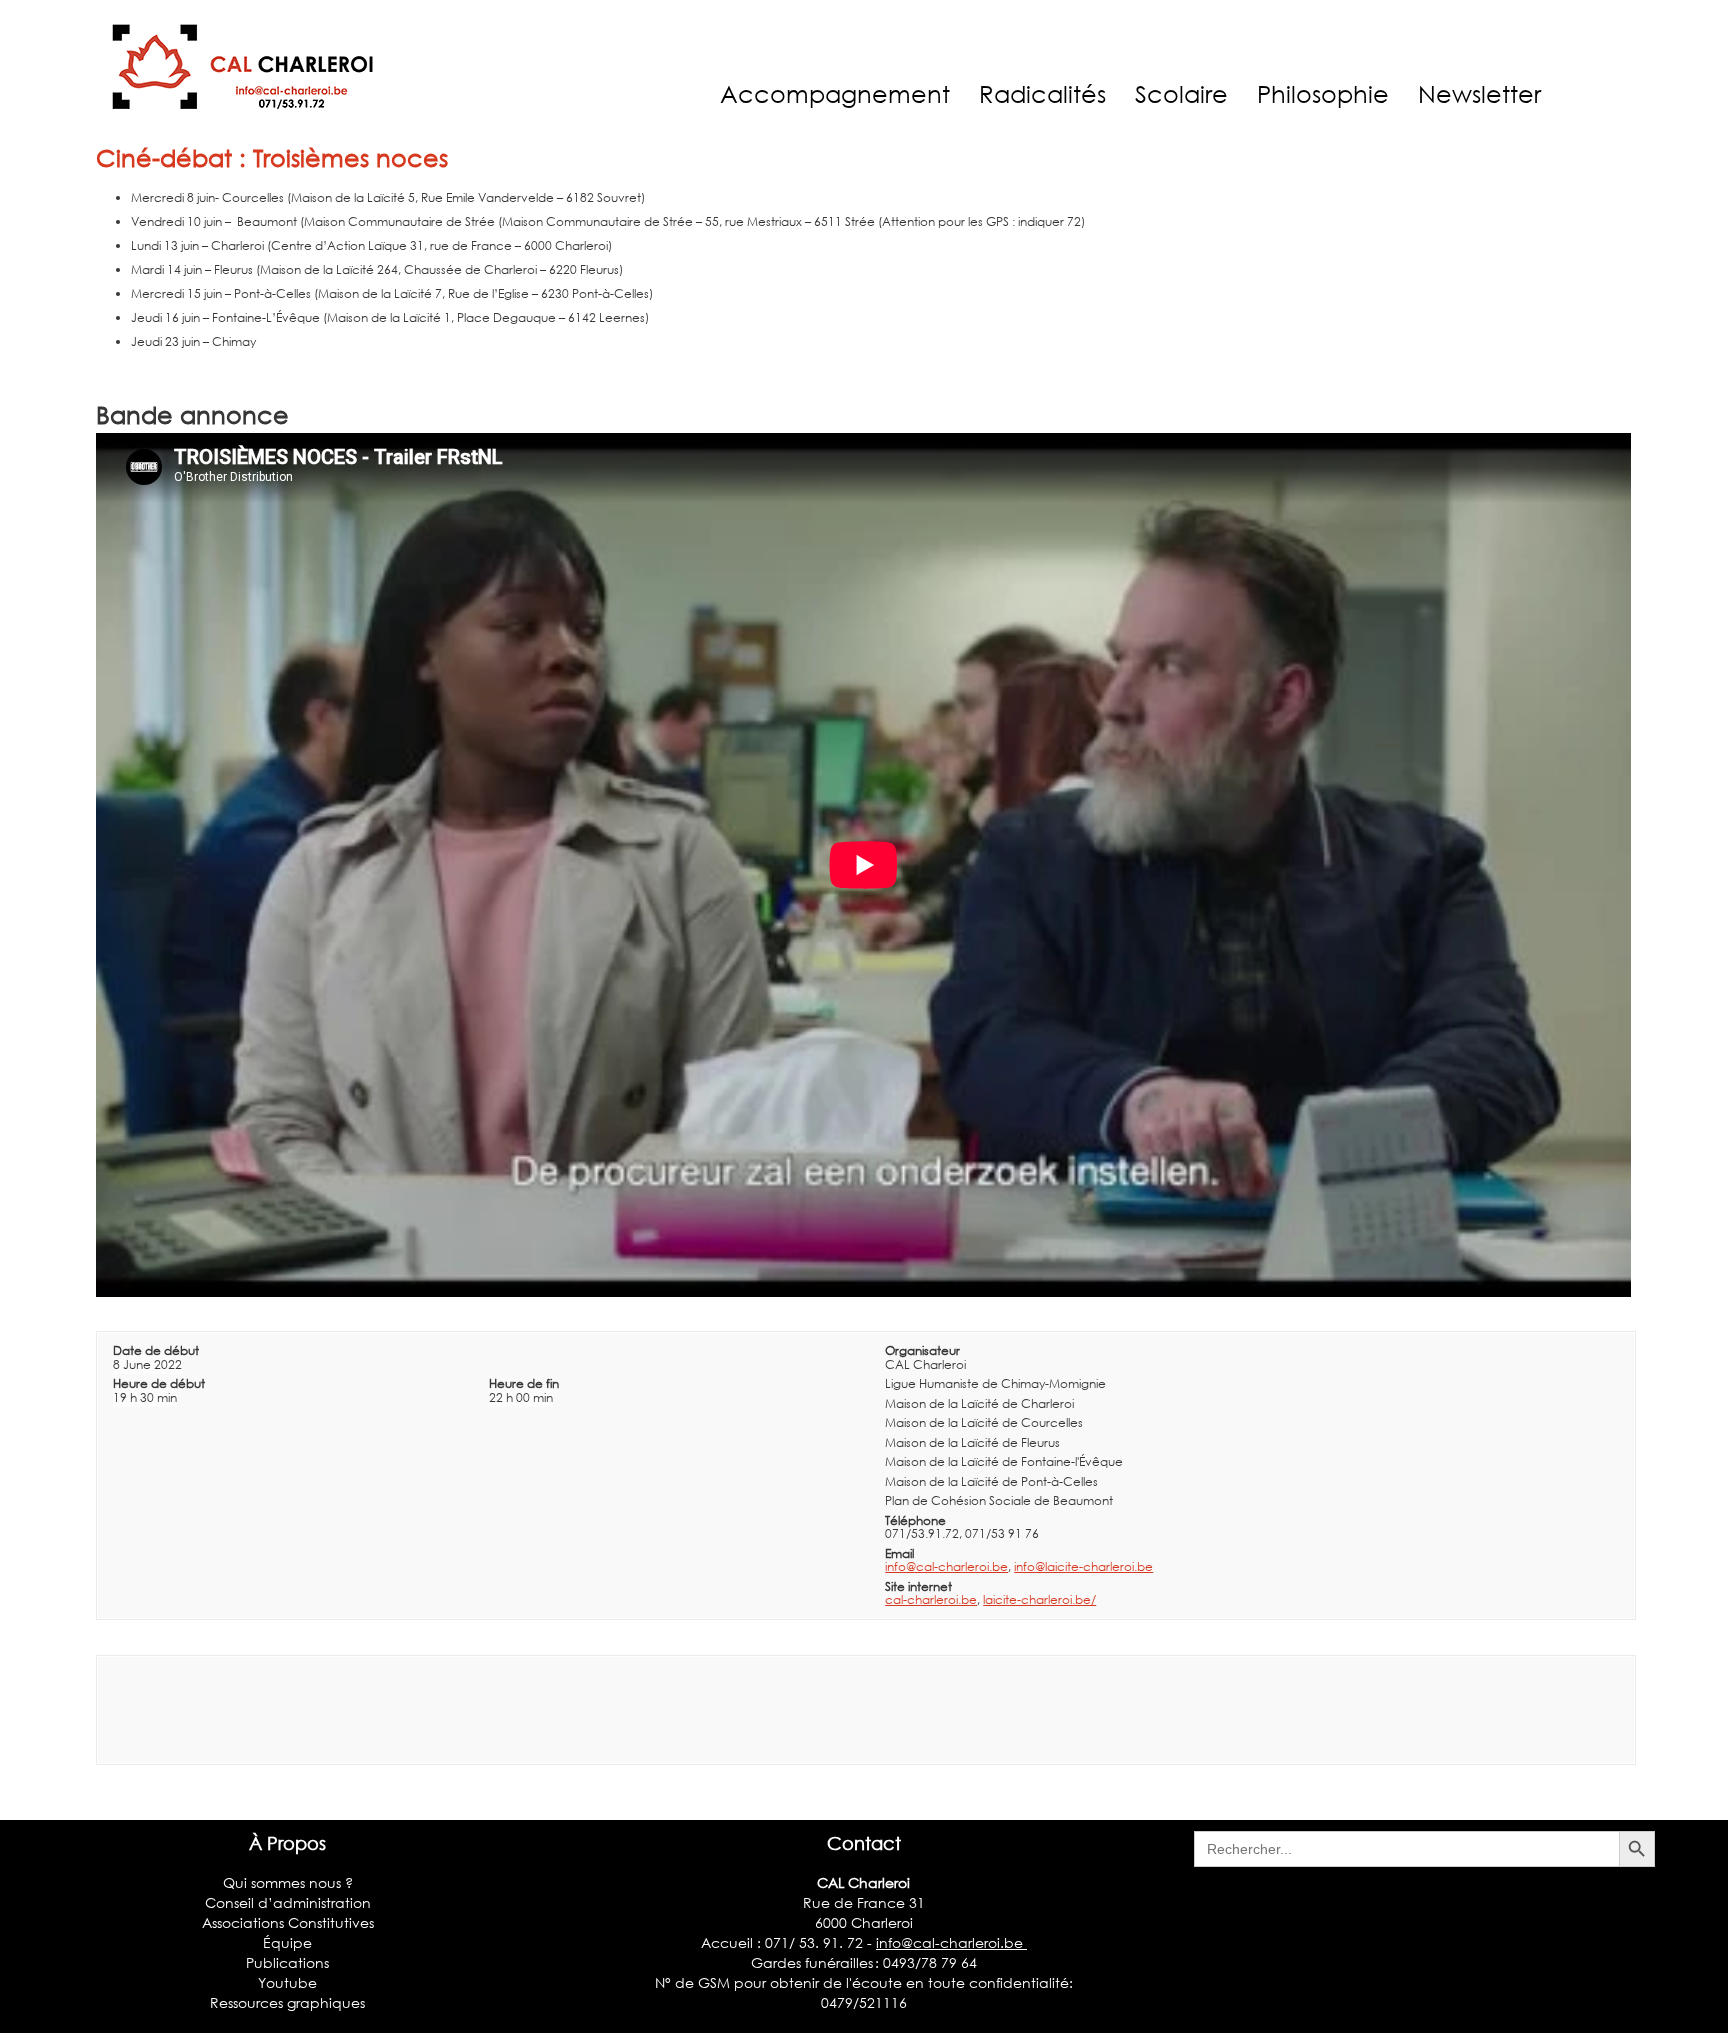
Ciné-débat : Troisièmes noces (272, 157)
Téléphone (915, 1520)
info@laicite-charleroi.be (1083, 1566)
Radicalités (1042, 93)
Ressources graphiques (287, 2002)
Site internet (918, 1586)
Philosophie (1323, 93)
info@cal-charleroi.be (946, 1566)
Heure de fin (524, 1383)
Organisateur (922, 1350)
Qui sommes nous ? (288, 1882)
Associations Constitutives (288, 1922)
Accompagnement (835, 93)
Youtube (287, 1982)
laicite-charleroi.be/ (1039, 1599)
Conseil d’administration (288, 1902)
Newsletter (1479, 93)
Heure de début (159, 1383)
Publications (287, 1962)
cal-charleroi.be (931, 1599)
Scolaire (1181, 93)
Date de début (156, 1350)
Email (899, 1553)
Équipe (287, 1942)
